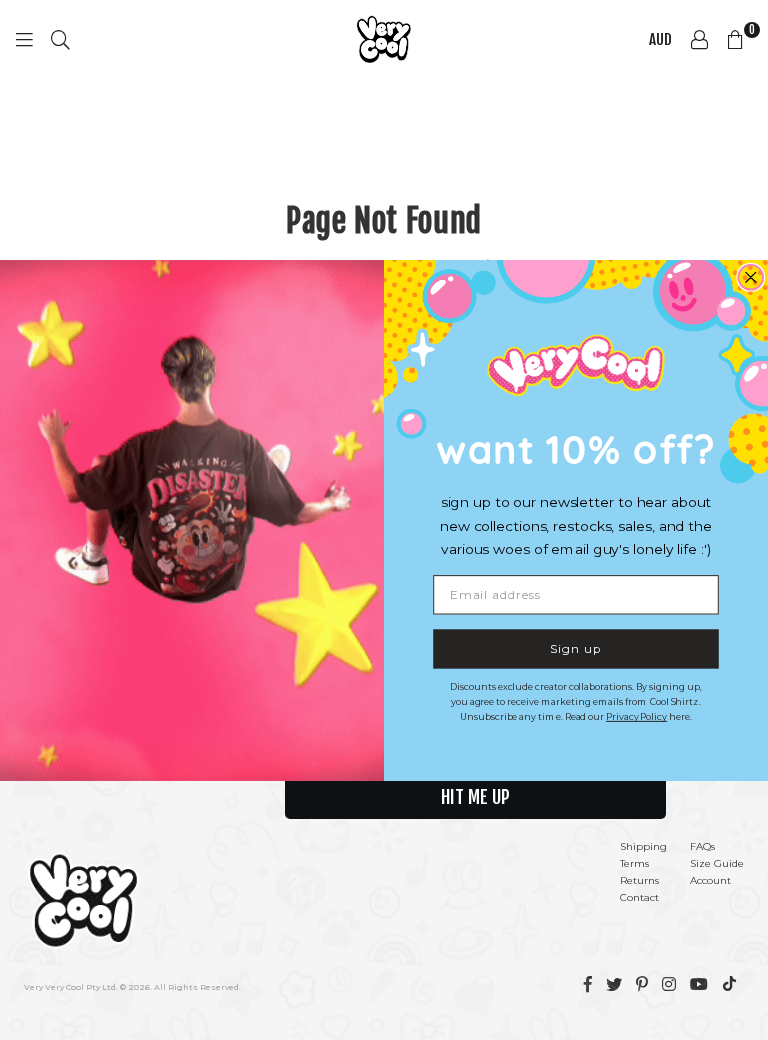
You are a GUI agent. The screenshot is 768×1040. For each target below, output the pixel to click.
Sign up (575, 647)
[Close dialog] (750, 277)
